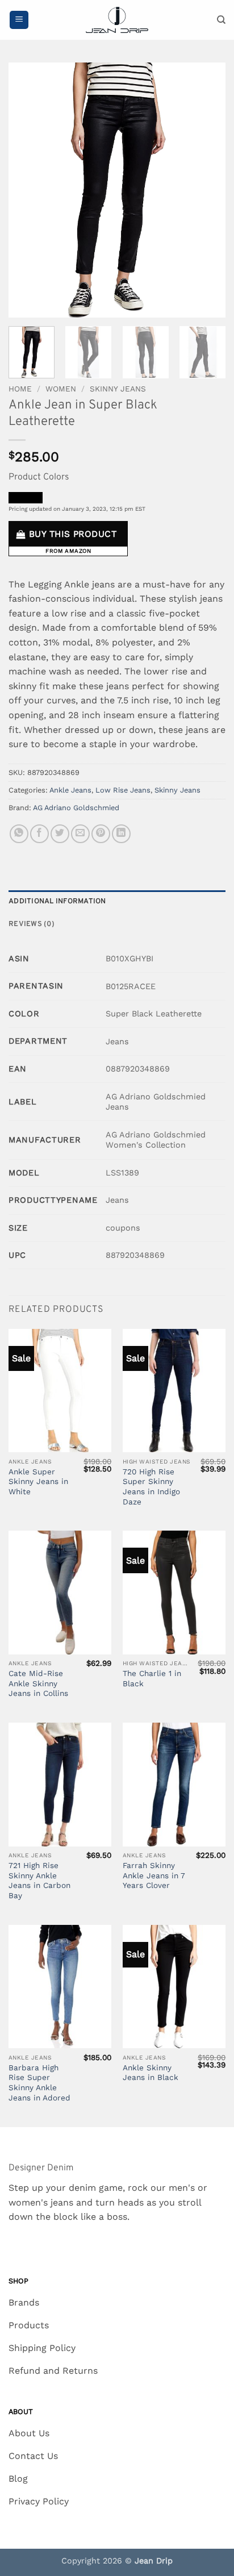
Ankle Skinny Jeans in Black (151, 2073)
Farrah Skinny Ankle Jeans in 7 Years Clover (154, 1875)
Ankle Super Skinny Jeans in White (38, 1481)
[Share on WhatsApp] (19, 834)
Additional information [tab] (57, 902)
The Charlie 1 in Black (152, 1678)
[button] (19, 20)
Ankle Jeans (70, 790)
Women (61, 389)
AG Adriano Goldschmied (76, 808)
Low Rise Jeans (123, 790)
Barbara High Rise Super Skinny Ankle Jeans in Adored (39, 2083)
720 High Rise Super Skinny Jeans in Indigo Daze (151, 1487)
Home (20, 389)
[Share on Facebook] (39, 834)
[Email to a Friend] (80, 834)
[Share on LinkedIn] (121, 834)
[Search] (221, 20)
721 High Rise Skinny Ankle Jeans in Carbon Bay (39, 1880)
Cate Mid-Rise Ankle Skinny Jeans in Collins (38, 1683)
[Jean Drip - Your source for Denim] (117, 20)
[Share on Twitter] (60, 834)
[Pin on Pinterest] (101, 834)
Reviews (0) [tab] (32, 924)
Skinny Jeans (118, 389)
